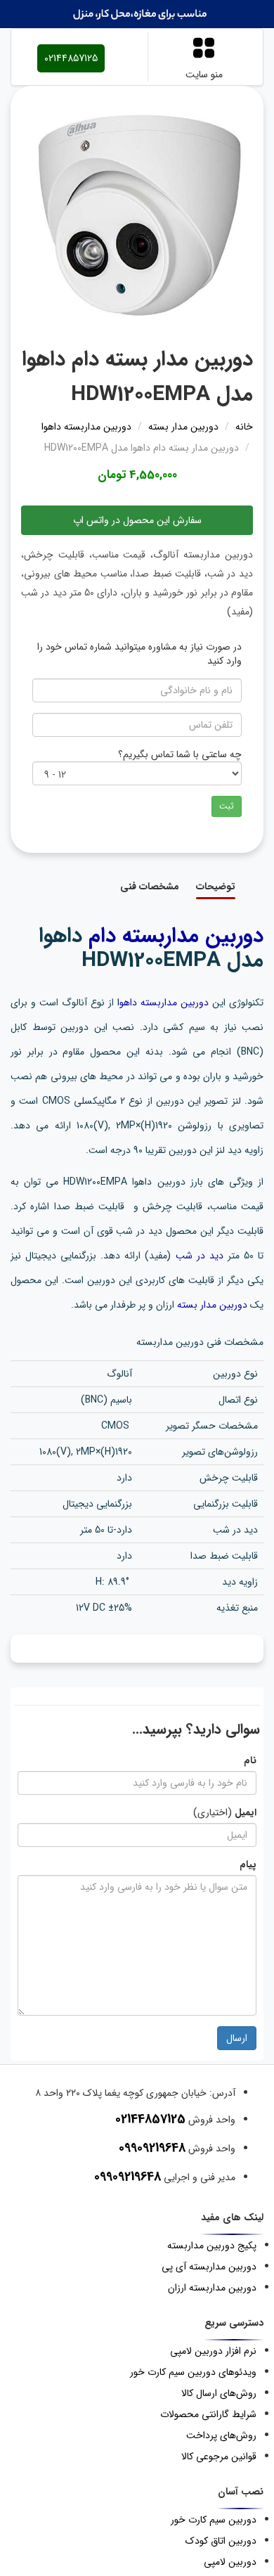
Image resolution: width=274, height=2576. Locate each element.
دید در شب (200, 1256)
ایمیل (246, 1812)
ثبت (227, 806)
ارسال (237, 2038)
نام (250, 1760)
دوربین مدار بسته (212, 1305)
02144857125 (71, 58)
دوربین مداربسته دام (176, 936)
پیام (248, 1865)
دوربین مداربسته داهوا (163, 1003)
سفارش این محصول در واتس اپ (137, 520)
